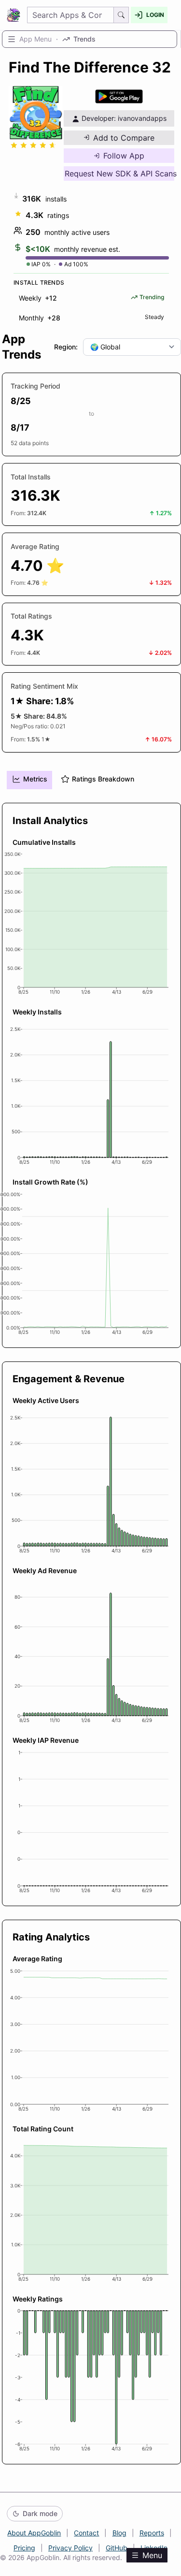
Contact (86, 2533)
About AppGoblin (34, 2533)
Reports (152, 2533)
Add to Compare (124, 138)
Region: (66, 347)
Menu (152, 2555)
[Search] (121, 15)
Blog (119, 2533)
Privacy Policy (70, 2548)
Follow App (124, 156)
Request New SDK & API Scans (119, 174)
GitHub (117, 2548)
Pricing (24, 2548)
